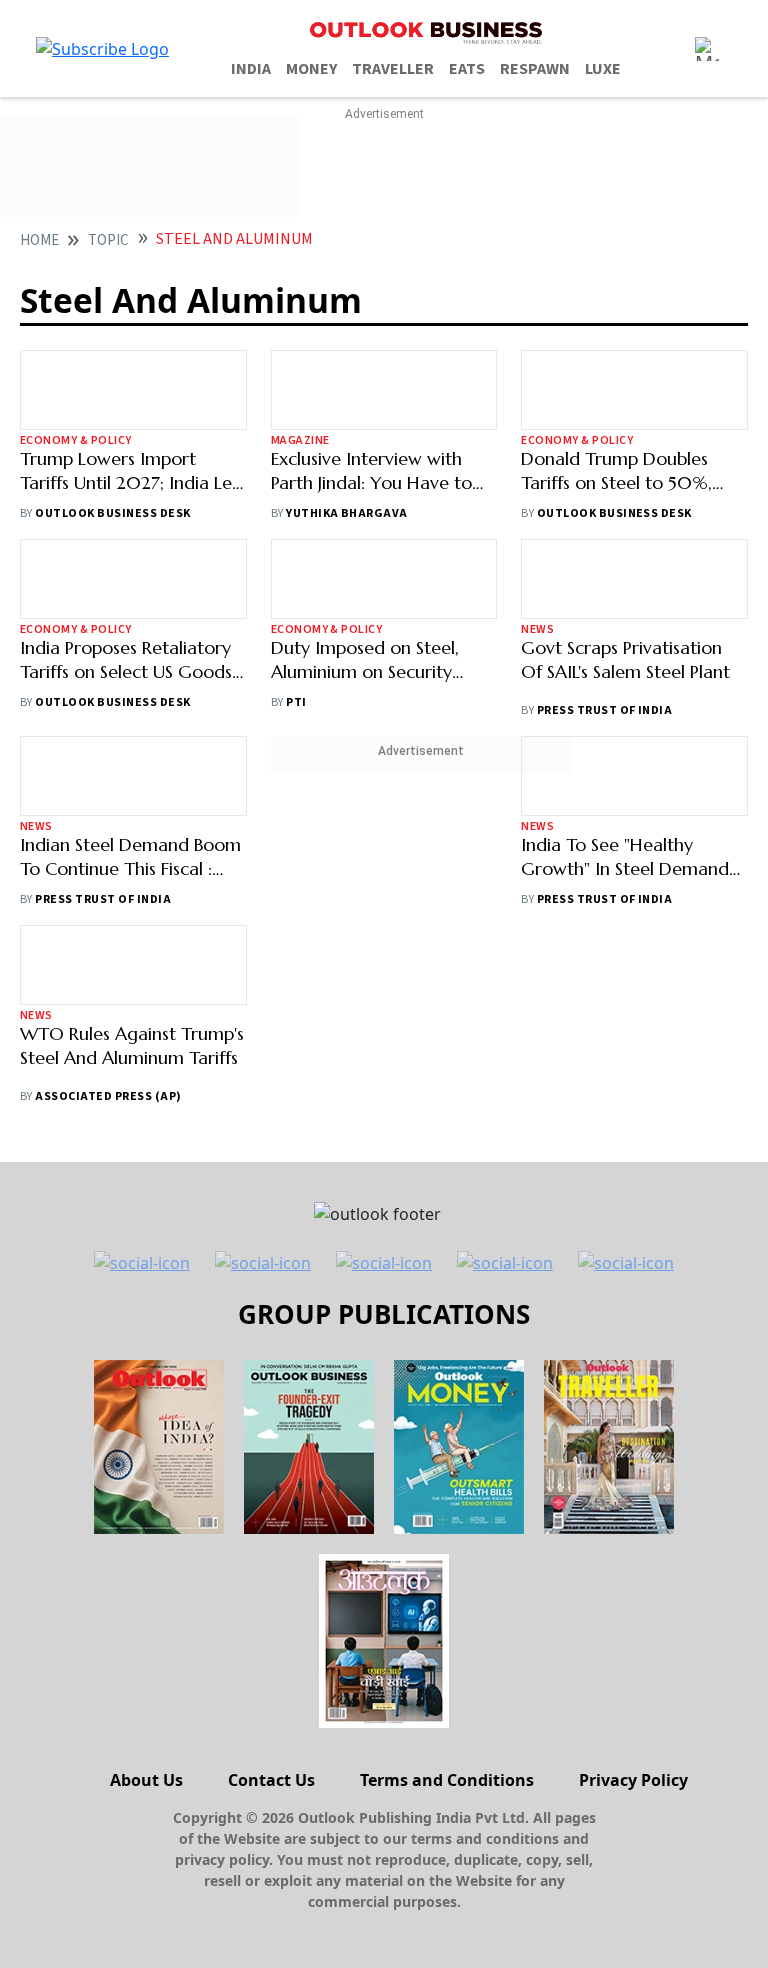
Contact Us (271, 1780)
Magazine (300, 440)
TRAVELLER (393, 69)
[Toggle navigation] (707, 49)
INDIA (251, 69)
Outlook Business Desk (112, 513)
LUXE (603, 69)
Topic (108, 240)
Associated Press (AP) (108, 1096)
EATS (467, 69)
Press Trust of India (605, 710)
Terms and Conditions (447, 1780)
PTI (296, 702)
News (537, 629)
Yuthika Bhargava (347, 513)
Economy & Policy (76, 440)
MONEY (311, 69)
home (39, 240)
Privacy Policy (633, 1780)
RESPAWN (535, 69)
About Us (146, 1780)
